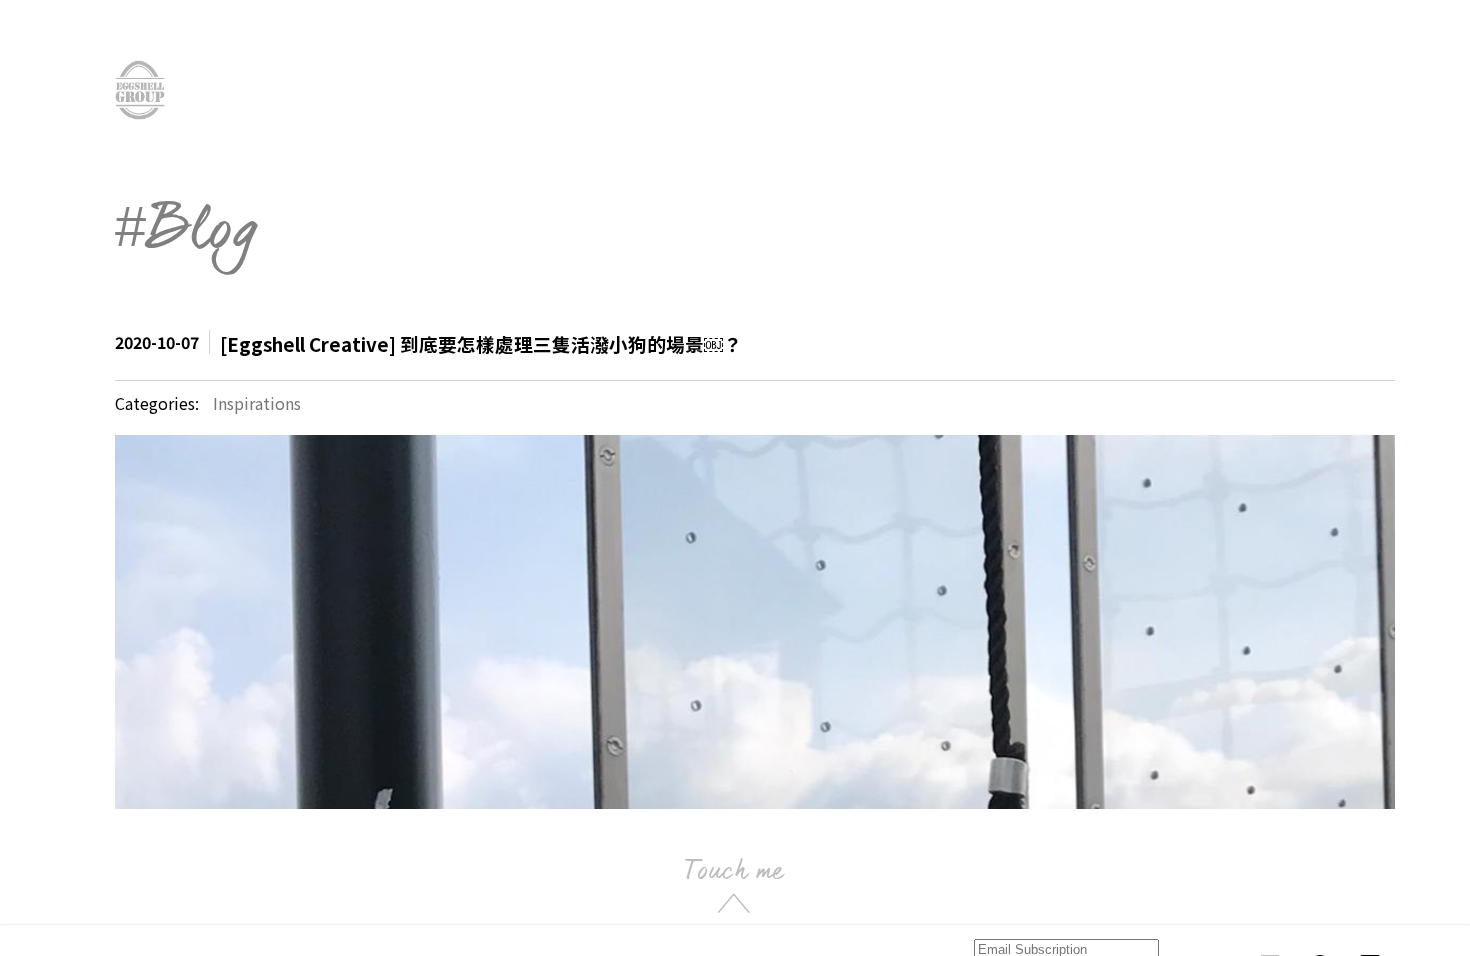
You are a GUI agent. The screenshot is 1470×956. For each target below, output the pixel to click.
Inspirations (257, 403)
